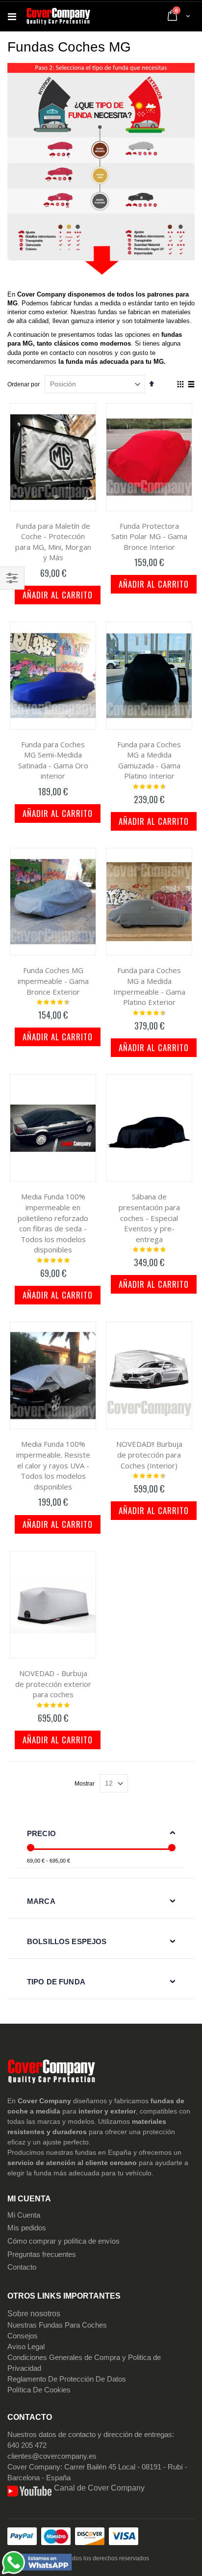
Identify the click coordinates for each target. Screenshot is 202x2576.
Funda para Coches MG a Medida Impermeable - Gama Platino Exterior (149, 986)
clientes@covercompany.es (52, 2456)
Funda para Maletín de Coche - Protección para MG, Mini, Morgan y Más (53, 542)
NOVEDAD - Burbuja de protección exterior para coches (53, 1684)
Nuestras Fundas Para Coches (57, 2325)
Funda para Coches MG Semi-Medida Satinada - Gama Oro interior (53, 760)
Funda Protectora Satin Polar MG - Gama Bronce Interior (149, 536)
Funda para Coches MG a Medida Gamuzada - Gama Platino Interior (149, 760)
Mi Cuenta (24, 2215)
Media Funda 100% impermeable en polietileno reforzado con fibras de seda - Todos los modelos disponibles (53, 1223)
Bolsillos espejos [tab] (67, 1941)
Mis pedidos (27, 2228)
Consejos (23, 2336)
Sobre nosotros (34, 2314)
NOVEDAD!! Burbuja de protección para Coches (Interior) (149, 1454)
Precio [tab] (41, 1833)
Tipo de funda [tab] (56, 1982)
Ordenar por (24, 384)
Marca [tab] (41, 1901)
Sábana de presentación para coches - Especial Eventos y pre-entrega (149, 1218)
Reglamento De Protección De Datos (67, 2379)
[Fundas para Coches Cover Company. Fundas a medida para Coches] (58, 17)
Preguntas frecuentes (42, 2254)
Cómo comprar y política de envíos (63, 2241)
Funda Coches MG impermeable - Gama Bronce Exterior (53, 981)
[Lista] (191, 385)
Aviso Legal (26, 2347)
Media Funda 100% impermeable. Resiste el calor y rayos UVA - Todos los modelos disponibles (53, 1465)
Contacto (22, 2267)
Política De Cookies (39, 2390)
